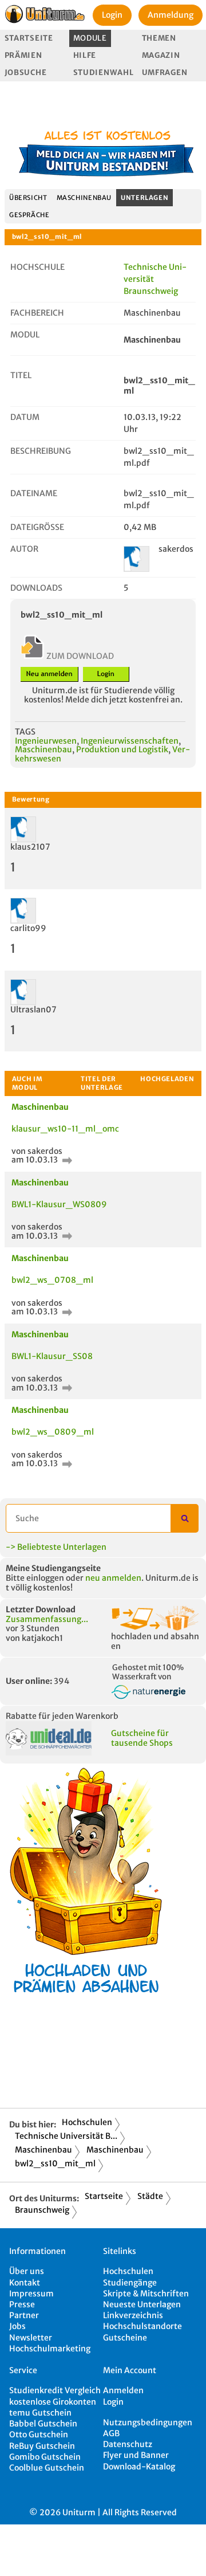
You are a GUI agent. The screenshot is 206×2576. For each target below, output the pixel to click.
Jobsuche (26, 72)
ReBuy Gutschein (42, 2446)
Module (90, 38)
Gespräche (29, 215)
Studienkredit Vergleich (55, 2390)
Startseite (29, 38)
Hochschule (37, 267)
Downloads (36, 588)
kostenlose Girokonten (53, 2402)
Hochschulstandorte (142, 2326)
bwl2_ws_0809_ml (53, 1432)
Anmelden (123, 2390)
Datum (25, 417)
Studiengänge (130, 2283)
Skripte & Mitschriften (146, 2294)
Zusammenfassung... (47, 1619)
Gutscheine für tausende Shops (142, 1738)
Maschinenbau (84, 198)
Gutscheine (125, 2338)
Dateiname (34, 493)
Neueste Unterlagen (142, 2304)
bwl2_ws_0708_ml (52, 1280)
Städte (150, 2196)
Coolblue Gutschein (47, 2468)
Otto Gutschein (39, 2434)
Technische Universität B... (66, 2136)
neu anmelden (113, 1578)
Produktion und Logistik (122, 749)
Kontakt (25, 2283)
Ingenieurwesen (46, 741)
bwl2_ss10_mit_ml (55, 2163)
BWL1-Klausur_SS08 (52, 1356)
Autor (24, 549)
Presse (22, 2304)
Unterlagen (144, 198)
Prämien (23, 55)
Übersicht (28, 198)
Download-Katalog (139, 2467)
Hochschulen (87, 2122)
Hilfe (85, 55)
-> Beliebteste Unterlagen (56, 1547)
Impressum (31, 2294)
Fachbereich (37, 313)
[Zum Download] (66, 1160)
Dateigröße (37, 527)
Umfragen (165, 72)
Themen (159, 38)
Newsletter (31, 2338)
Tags (25, 732)
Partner (24, 2315)
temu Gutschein (40, 2413)
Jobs (17, 2326)
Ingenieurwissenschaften (130, 741)
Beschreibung (41, 451)
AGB (111, 2433)
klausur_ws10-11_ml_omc (65, 1129)
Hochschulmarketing (50, 2349)
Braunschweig (42, 2210)
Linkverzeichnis (133, 2315)
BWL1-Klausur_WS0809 (59, 1204)
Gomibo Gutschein (45, 2457)
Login (112, 15)
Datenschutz (128, 2444)
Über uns (27, 2271)
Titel (21, 375)
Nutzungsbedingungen (148, 2422)
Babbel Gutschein (43, 2424)
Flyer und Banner (136, 2455)
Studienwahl (104, 72)
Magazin (161, 55)
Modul (25, 335)
